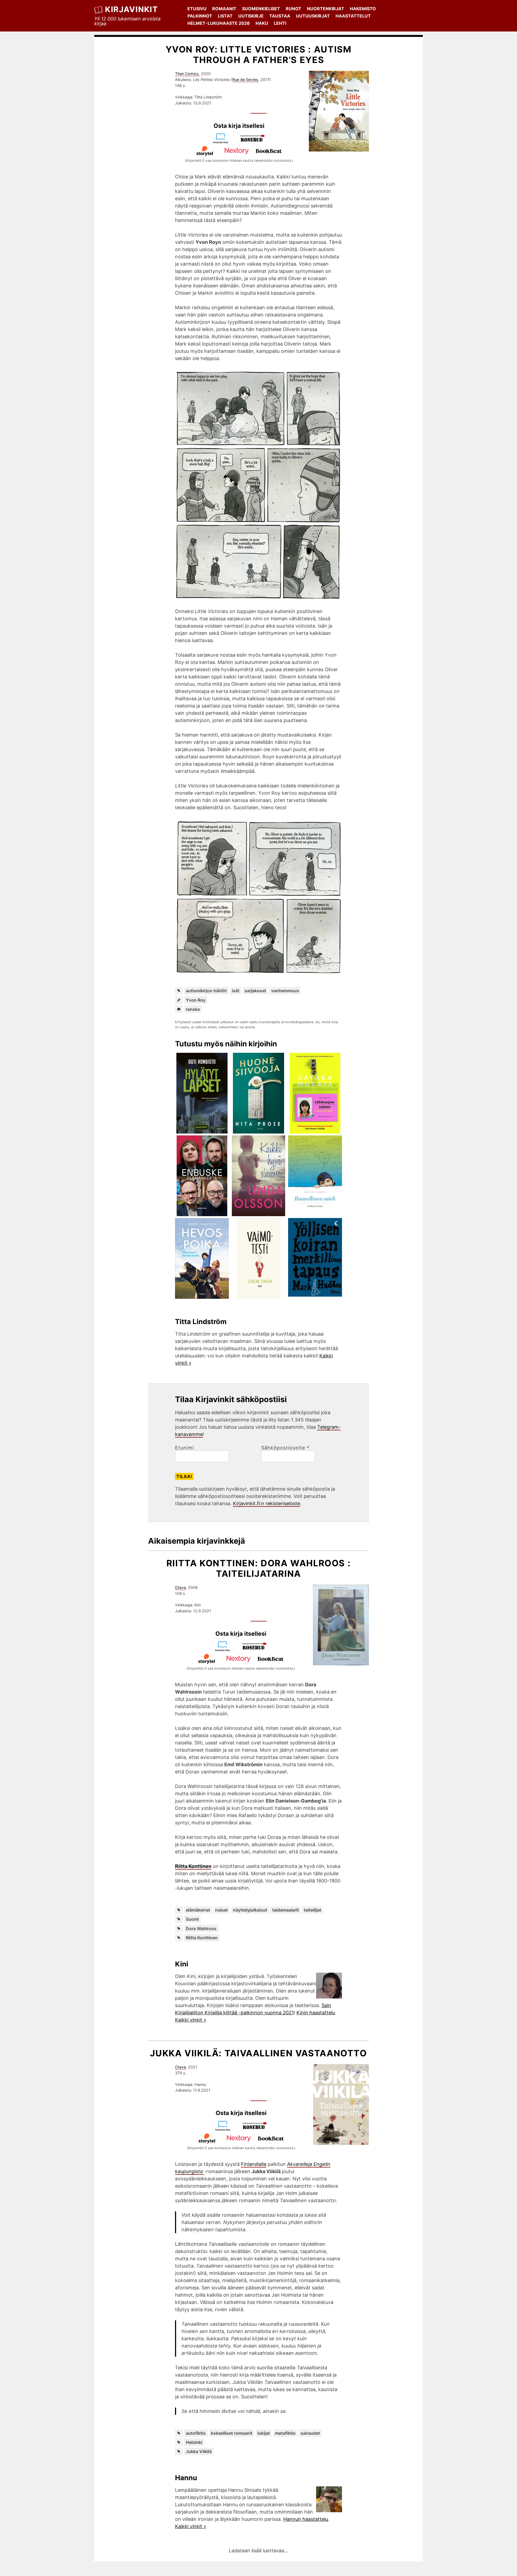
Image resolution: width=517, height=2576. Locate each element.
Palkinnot (200, 16)
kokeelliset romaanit (232, 2433)
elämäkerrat (198, 1910)
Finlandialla (254, 2164)
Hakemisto (363, 9)
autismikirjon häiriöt (206, 991)
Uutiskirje (251, 16)
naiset (221, 1910)
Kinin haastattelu (316, 2013)
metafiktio (285, 2433)
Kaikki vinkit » (191, 2020)
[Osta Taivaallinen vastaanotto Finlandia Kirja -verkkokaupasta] (225, 2129)
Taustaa (280, 16)
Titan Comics (187, 74)
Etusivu (197, 9)
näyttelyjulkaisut (250, 1910)
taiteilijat (312, 1910)
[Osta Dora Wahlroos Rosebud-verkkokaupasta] (257, 1650)
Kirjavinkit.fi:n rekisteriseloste (266, 1503)
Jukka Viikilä (199, 2451)
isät (236, 991)
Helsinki (194, 2442)
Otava (180, 1587)
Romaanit (224, 9)
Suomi (192, 1919)
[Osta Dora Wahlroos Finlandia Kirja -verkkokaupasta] (225, 1650)
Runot (294, 9)
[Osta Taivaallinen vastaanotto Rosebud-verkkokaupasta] (257, 2129)
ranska (193, 1009)
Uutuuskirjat (313, 16)
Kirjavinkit (131, 9)
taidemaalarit (286, 1910)
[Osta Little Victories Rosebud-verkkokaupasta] (255, 142)
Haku (262, 23)
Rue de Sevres (245, 80)
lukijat (264, 2433)
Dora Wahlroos (201, 1929)
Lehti (280, 23)
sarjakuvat (255, 991)
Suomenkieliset (261, 9)
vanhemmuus (285, 991)
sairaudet (310, 2433)
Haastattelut (353, 16)
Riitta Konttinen (193, 1866)
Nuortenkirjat (326, 9)
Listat (225, 16)
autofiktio (196, 2433)
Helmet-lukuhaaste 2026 (219, 23)
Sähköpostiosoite (285, 1448)
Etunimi (184, 1448)
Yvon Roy (196, 1000)
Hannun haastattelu (306, 2519)
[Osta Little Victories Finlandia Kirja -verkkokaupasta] (223, 142)
